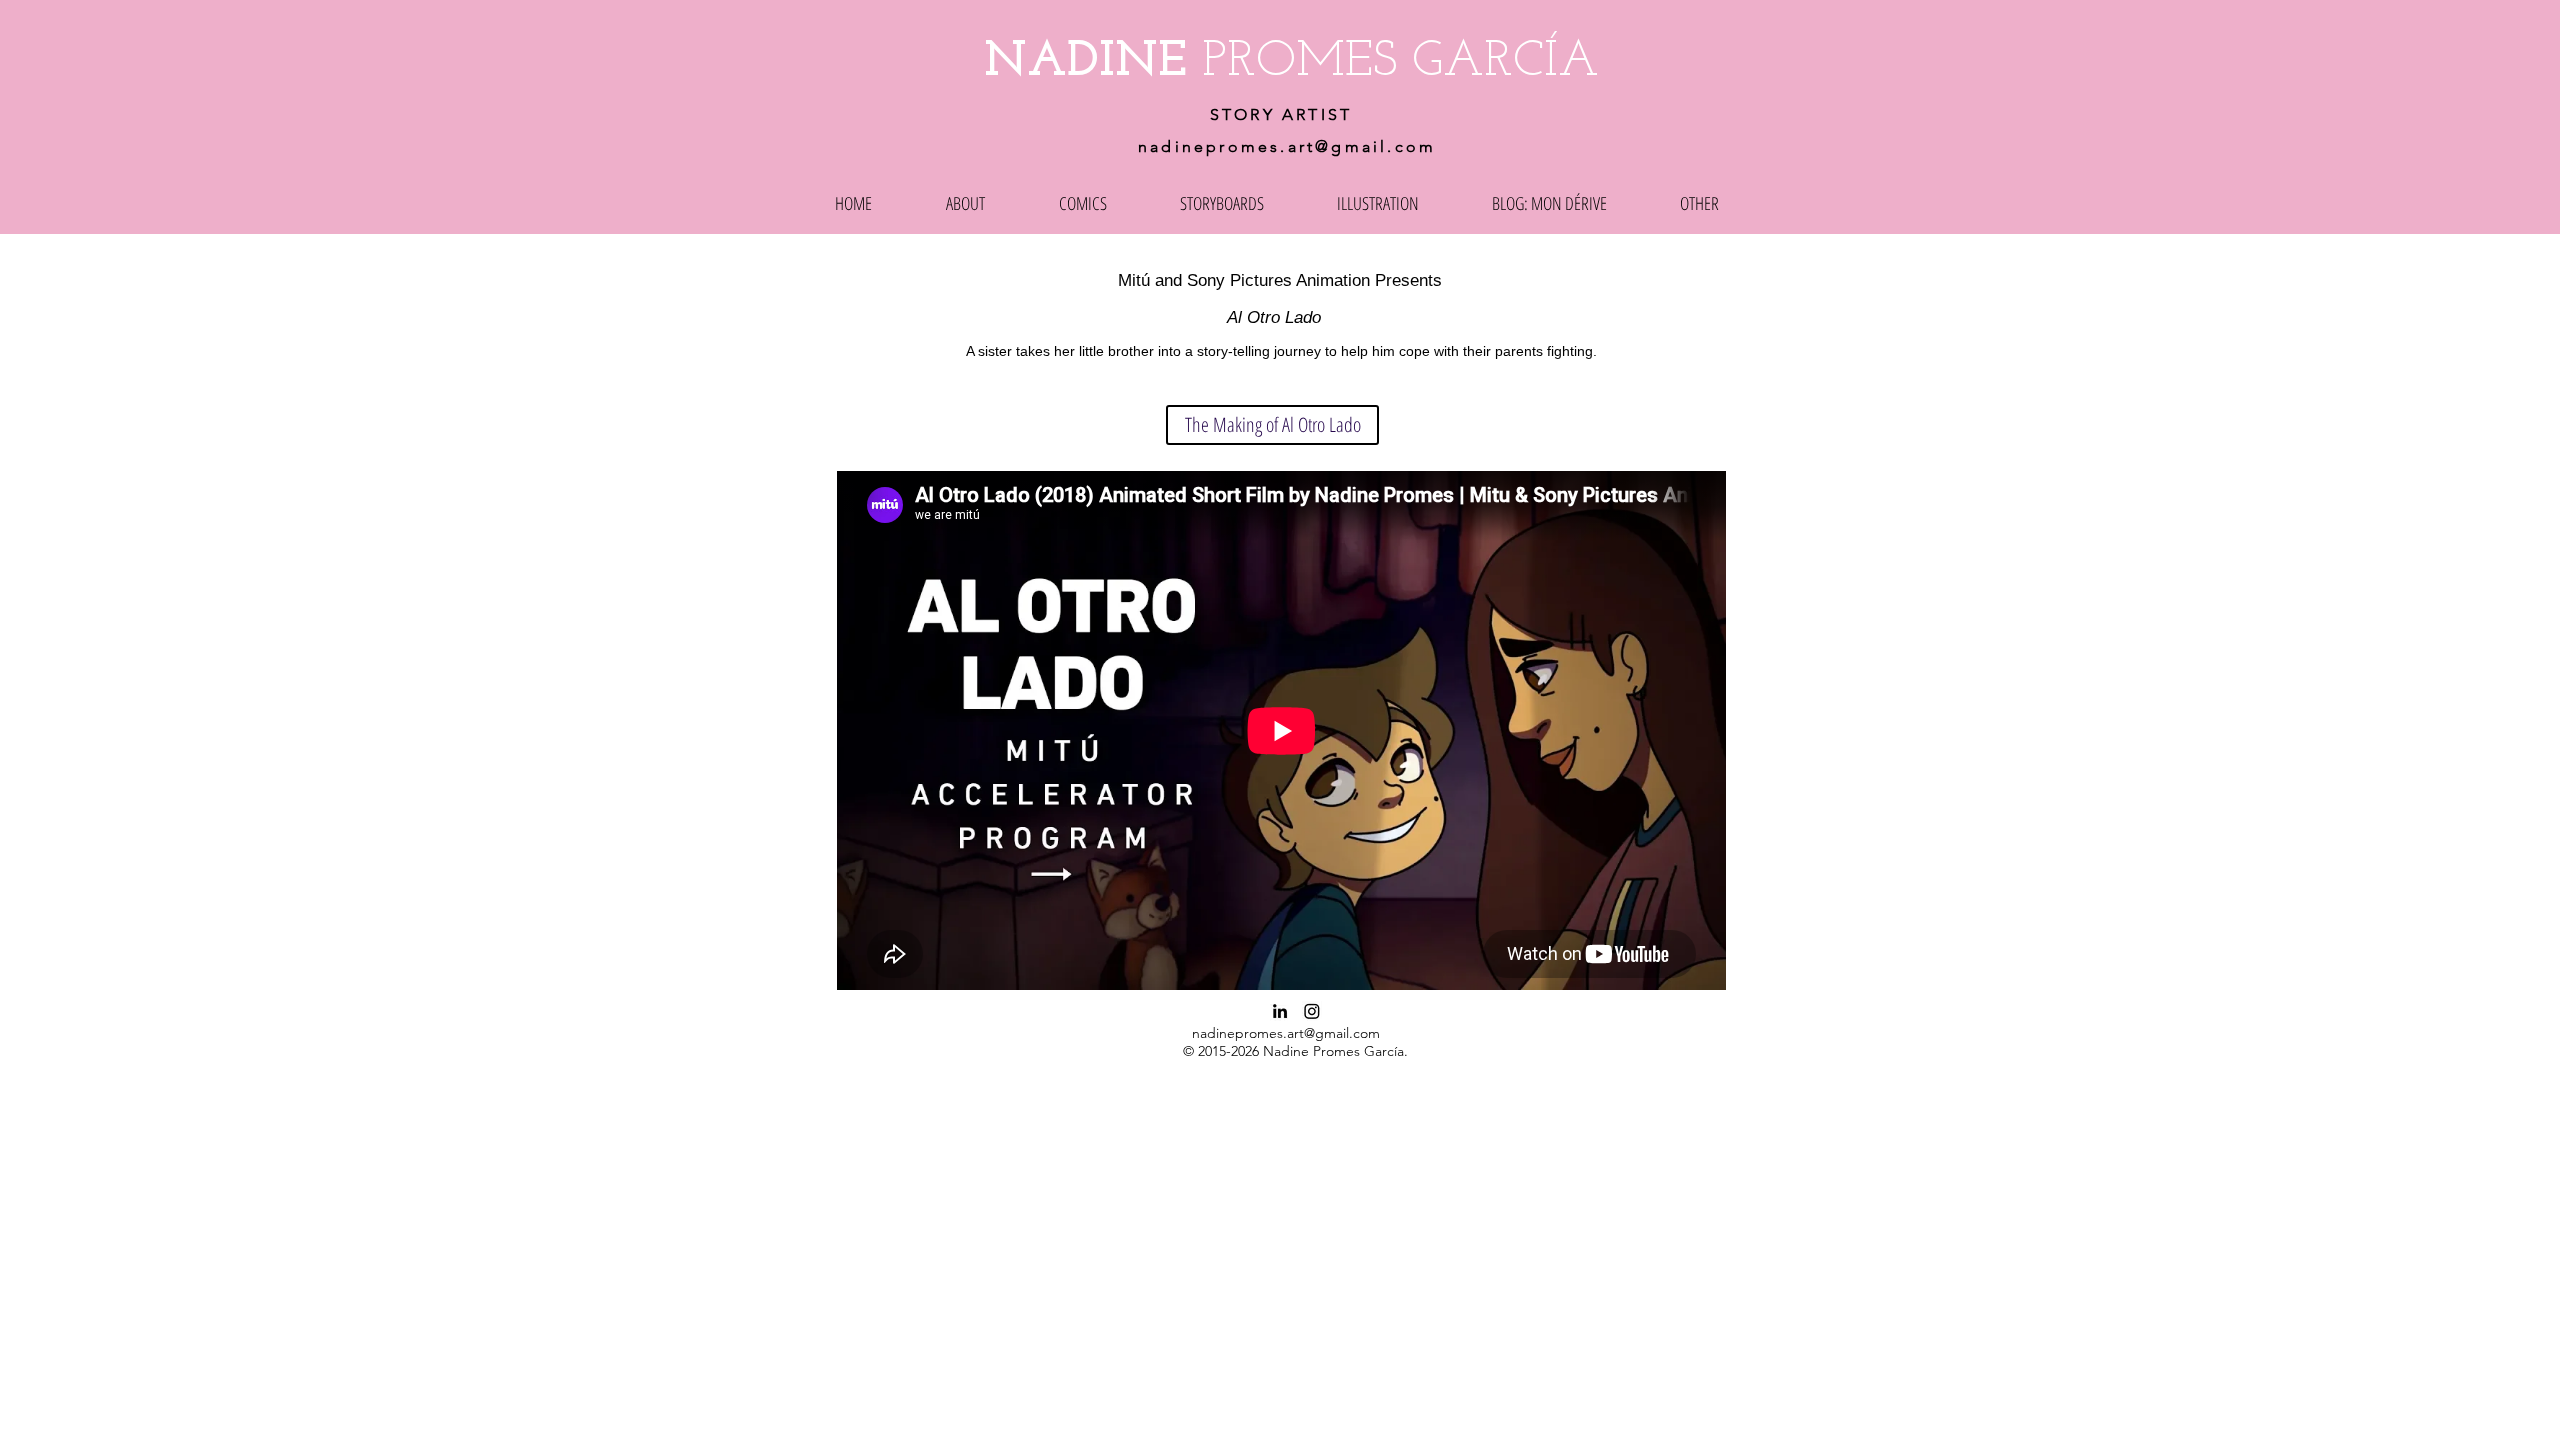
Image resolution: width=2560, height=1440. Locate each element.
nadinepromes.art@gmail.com (1287, 146)
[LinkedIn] (1280, 1011)
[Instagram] (1312, 1011)
